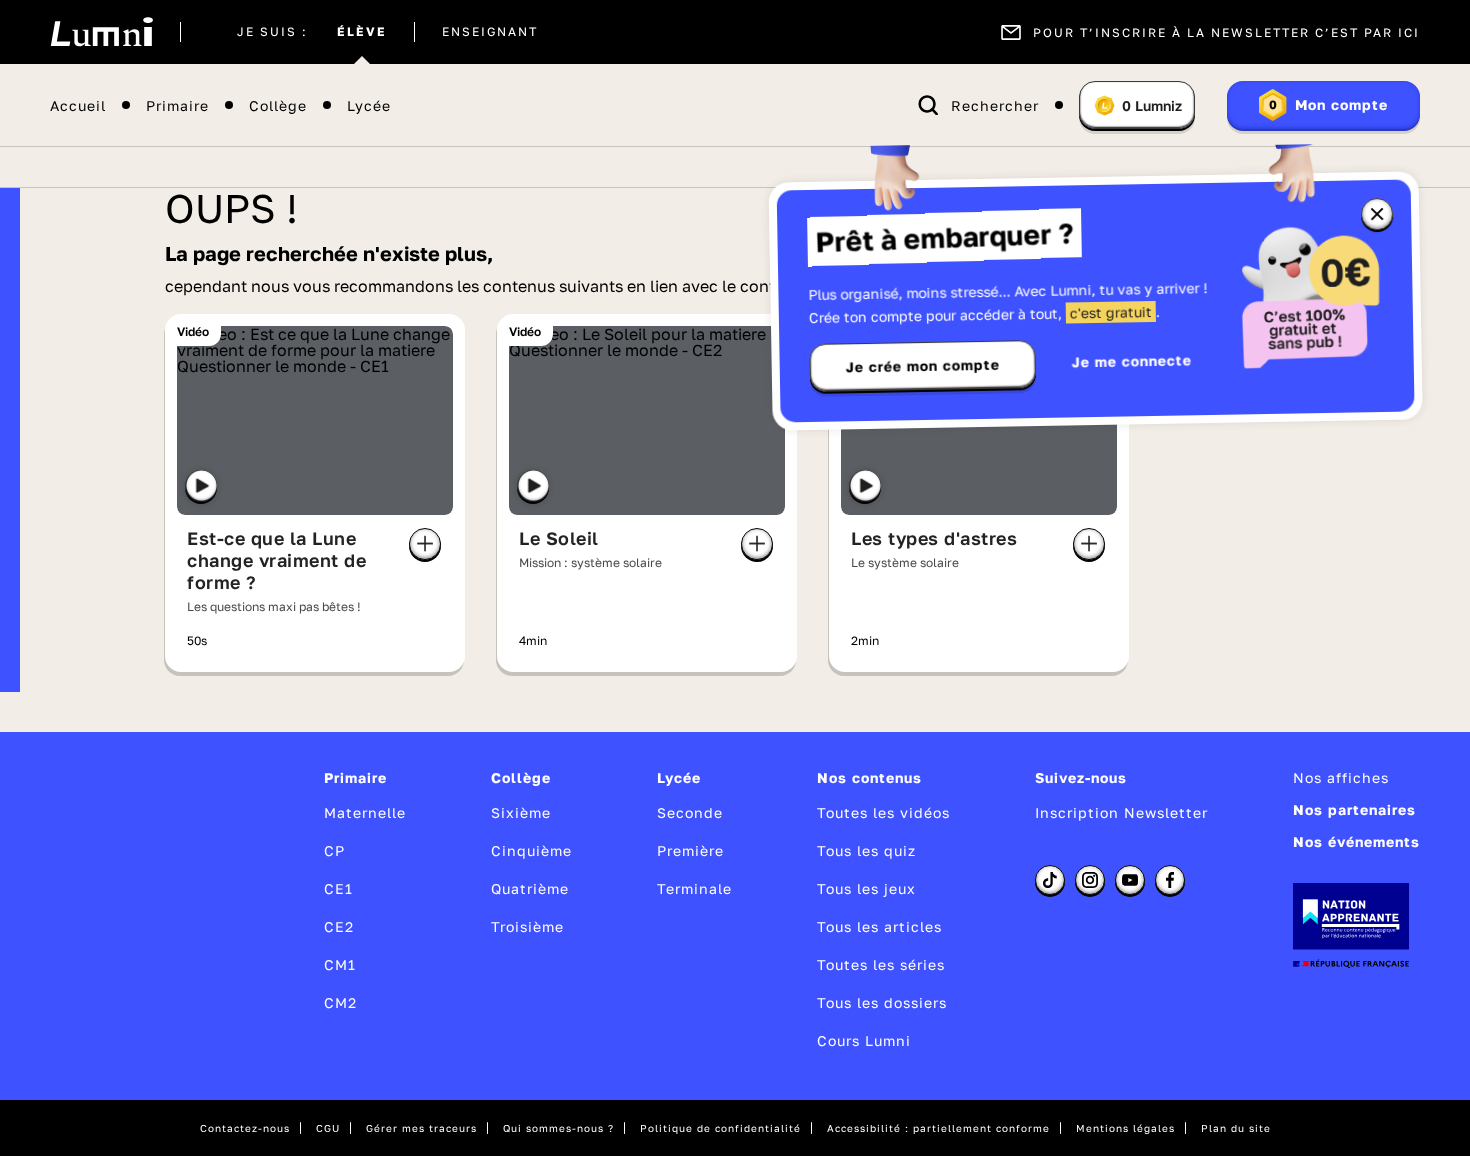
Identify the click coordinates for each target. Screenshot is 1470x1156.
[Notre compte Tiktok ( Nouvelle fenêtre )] (1050, 880)
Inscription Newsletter (1121, 812)
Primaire (177, 105)
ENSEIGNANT (490, 32)
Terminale (694, 888)
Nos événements (1356, 841)
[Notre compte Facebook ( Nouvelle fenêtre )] (1170, 880)
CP (334, 850)
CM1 (340, 964)
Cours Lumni (864, 1040)
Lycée (369, 105)
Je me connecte (1132, 360)
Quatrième (530, 888)
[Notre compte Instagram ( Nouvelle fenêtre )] (1090, 880)
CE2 (339, 926)
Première (690, 850)
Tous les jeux (866, 888)
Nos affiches (1341, 777)
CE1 (338, 888)
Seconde (690, 812)
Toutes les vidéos (883, 812)
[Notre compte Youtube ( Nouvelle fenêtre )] (1130, 880)
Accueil (78, 105)
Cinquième (531, 850)
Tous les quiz (866, 850)
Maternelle (365, 812)
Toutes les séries (881, 964)
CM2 (340, 1002)
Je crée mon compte (923, 366)
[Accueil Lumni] (101, 32)
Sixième (521, 812)
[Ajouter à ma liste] (425, 544)
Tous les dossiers (882, 1002)
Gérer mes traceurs (421, 1128)
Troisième (527, 926)
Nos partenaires (1354, 809)
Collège (278, 105)
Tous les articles (879, 926)
